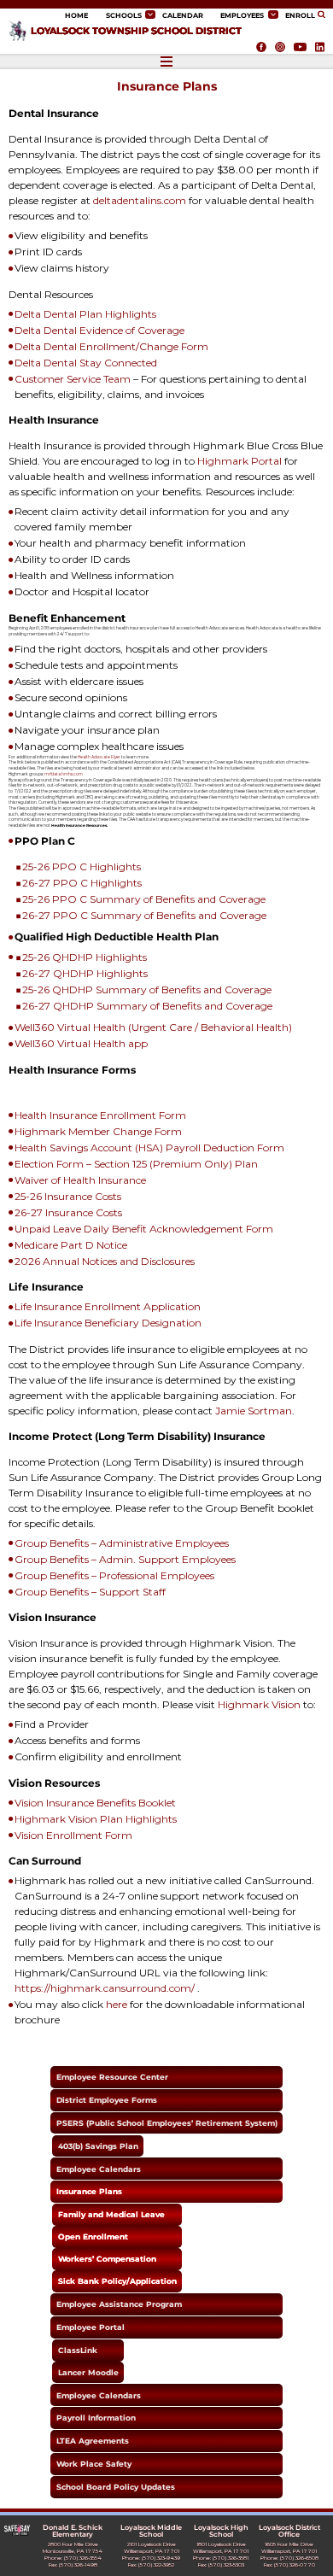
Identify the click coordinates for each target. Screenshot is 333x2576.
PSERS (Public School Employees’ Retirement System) (167, 2123)
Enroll (300, 15)
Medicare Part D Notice (71, 1245)
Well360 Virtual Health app (81, 1043)
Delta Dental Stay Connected (86, 363)
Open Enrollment (93, 2236)
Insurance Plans (89, 2191)
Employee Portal (91, 2327)
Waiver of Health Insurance (80, 1180)
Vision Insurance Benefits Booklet (95, 1803)
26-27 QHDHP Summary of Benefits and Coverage (147, 1006)
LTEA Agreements (93, 2441)
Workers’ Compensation (107, 2259)
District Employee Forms (107, 2100)
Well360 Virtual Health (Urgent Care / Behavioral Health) (153, 1027)
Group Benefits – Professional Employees (114, 1575)
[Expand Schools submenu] (150, 15)
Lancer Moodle (88, 2372)
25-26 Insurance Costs (68, 1196)
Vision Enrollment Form (73, 1835)
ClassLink (78, 2350)
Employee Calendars (99, 2169)
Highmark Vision (259, 1704)
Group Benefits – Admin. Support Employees (125, 1559)
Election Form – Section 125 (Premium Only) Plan (136, 1164)
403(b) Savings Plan (98, 2146)
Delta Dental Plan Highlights (85, 314)
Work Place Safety (94, 2464)
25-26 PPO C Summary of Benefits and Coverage (144, 899)
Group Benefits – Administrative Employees (122, 1543)
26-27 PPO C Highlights (82, 883)
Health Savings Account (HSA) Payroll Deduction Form (149, 1147)
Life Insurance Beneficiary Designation (108, 1323)
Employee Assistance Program (119, 2304)
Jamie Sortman (254, 1411)
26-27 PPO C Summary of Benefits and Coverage (144, 915)
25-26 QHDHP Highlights (85, 957)
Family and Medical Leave (111, 2214)
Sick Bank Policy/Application (117, 2281)
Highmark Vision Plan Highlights (96, 1819)
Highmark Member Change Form (98, 1131)
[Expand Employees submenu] (273, 15)
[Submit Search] (323, 15)
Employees (242, 15)
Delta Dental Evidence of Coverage (99, 330)
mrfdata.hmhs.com (64, 774)
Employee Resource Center (112, 2077)
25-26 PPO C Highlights (82, 866)
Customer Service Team (73, 379)
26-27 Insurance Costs (68, 1212)
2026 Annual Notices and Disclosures (105, 1261)
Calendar (183, 15)
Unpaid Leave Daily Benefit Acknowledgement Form (144, 1229)
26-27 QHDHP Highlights (85, 973)
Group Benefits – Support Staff (90, 1592)
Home (76, 15)
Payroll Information (96, 2418)
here (117, 2004)
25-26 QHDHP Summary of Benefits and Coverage (147, 989)
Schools (124, 15)
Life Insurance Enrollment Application (108, 1306)
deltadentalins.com (140, 200)
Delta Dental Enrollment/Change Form (111, 346)
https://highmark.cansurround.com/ (105, 1988)
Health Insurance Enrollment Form (100, 1115)
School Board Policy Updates (116, 2487)
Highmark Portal (240, 461)
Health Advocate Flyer (99, 757)
